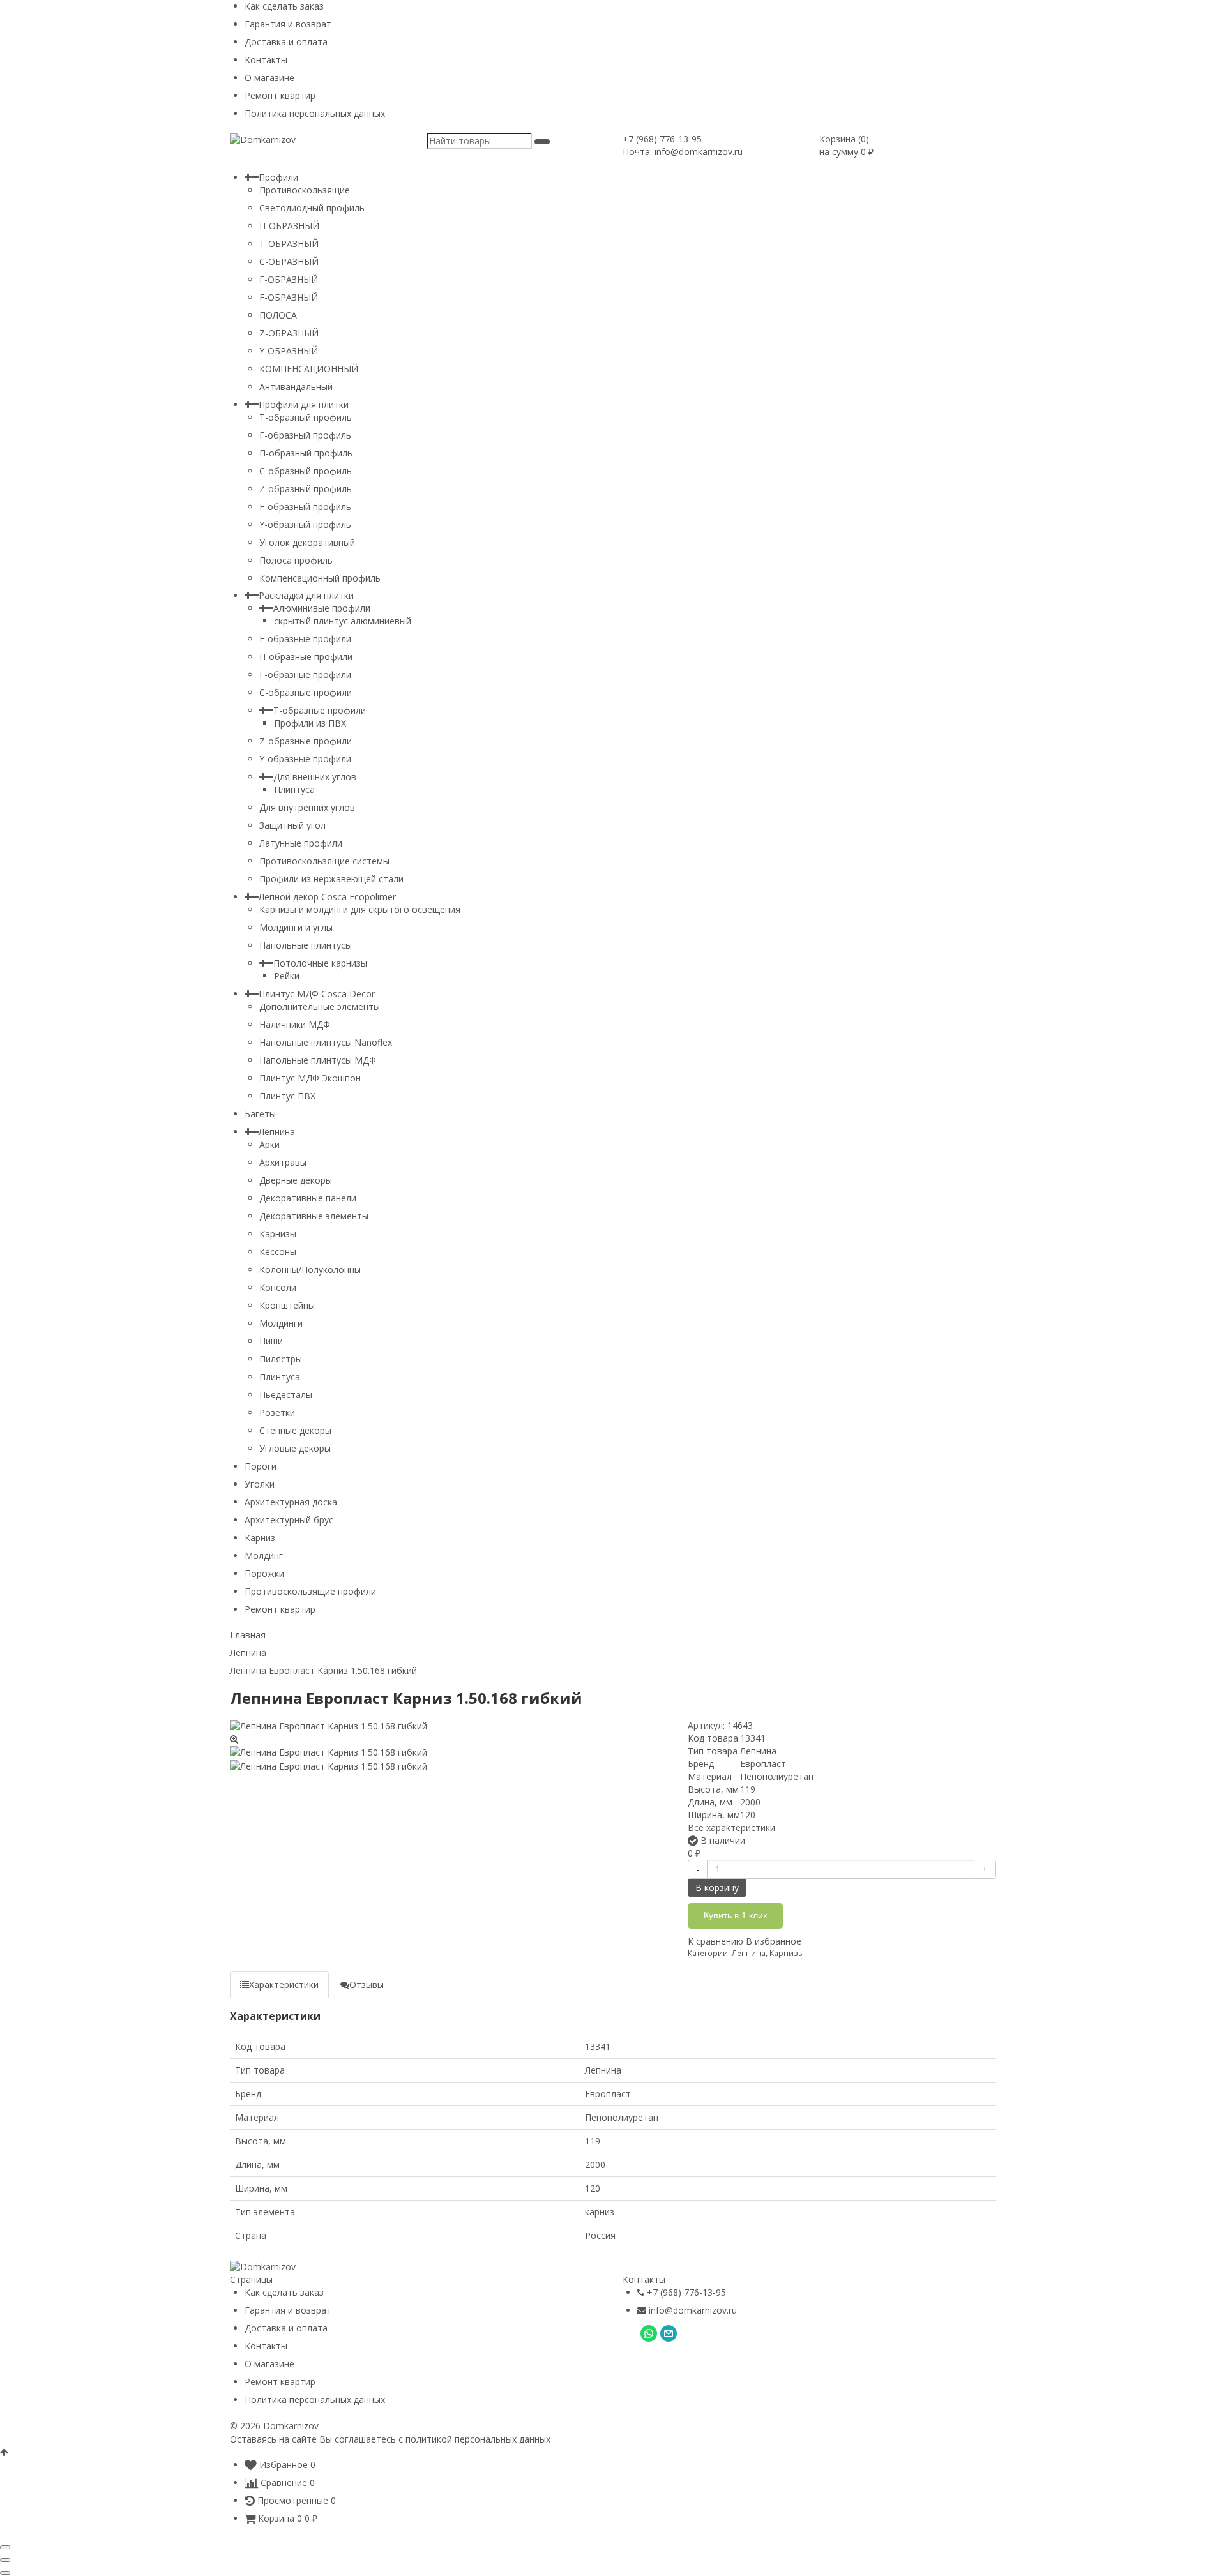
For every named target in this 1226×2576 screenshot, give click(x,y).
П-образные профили (306, 657)
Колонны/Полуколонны (310, 1269)
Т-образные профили (320, 710)
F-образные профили (305, 639)
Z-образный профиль (306, 489)
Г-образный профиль (305, 435)
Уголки (260, 1484)
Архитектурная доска (291, 1502)
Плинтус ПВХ (287, 1096)
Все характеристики (731, 1827)
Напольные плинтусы (306, 945)
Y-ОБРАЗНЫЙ (289, 351)
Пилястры (281, 1359)
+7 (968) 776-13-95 (662, 139)
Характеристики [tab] (284, 1985)
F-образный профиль (305, 507)
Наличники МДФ (295, 1024)
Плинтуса (294, 789)
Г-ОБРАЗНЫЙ (289, 279)
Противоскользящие (305, 190)
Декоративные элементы (314, 1216)
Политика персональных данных (315, 113)
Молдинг (264, 1555)
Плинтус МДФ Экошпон (310, 1078)
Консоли (278, 1287)
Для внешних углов (315, 777)
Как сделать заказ (284, 6)
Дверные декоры (296, 1180)
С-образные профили (306, 692)
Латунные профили (301, 843)
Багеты (260, 1114)
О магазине (269, 78)
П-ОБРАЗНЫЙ (289, 226)
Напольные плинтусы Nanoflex (326, 1042)
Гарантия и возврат (288, 24)
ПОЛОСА (278, 315)
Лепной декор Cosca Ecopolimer (327, 897)
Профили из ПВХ (310, 723)
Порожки (264, 1573)
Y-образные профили (305, 759)
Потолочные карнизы (320, 963)
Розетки (277, 1412)
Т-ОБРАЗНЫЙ (289, 244)
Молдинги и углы (296, 927)
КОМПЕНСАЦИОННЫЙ (309, 369)
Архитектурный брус (289, 1520)
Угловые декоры (295, 1448)
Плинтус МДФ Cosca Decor (317, 994)
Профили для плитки (304, 404)
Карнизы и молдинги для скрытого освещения (360, 909)
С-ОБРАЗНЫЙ (289, 261)
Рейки (287, 976)
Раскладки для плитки (306, 595)
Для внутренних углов (307, 807)
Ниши (271, 1341)
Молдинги (281, 1323)
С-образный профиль (306, 471)
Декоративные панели (308, 1198)
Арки (269, 1144)
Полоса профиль (296, 560)
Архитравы (283, 1162)
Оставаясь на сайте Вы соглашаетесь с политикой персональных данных (390, 2439)
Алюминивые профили (322, 608)
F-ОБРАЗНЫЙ (289, 297)
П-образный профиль (306, 453)
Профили (278, 177)
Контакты (266, 60)
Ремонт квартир (280, 95)
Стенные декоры (295, 1430)
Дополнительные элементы (320, 1006)
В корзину (717, 1887)
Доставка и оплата (286, 42)
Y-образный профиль (305, 524)
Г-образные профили (305, 674)
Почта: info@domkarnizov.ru (683, 152)
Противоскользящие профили (310, 1591)
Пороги (261, 1466)
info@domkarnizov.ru (693, 2310)
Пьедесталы (286, 1395)
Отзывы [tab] (367, 1985)
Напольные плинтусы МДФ (318, 1060)
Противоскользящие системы (324, 861)
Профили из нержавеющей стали (331, 879)
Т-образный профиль (306, 417)
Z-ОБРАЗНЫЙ (289, 333)
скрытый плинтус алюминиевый (343, 621)
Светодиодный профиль (312, 208)
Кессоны (278, 1252)
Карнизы (278, 1234)
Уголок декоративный (307, 542)
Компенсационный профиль (320, 578)
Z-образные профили (306, 741)
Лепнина (277, 1132)
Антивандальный (296, 387)
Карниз (260, 1538)
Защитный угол (292, 825)
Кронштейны (287, 1305)
